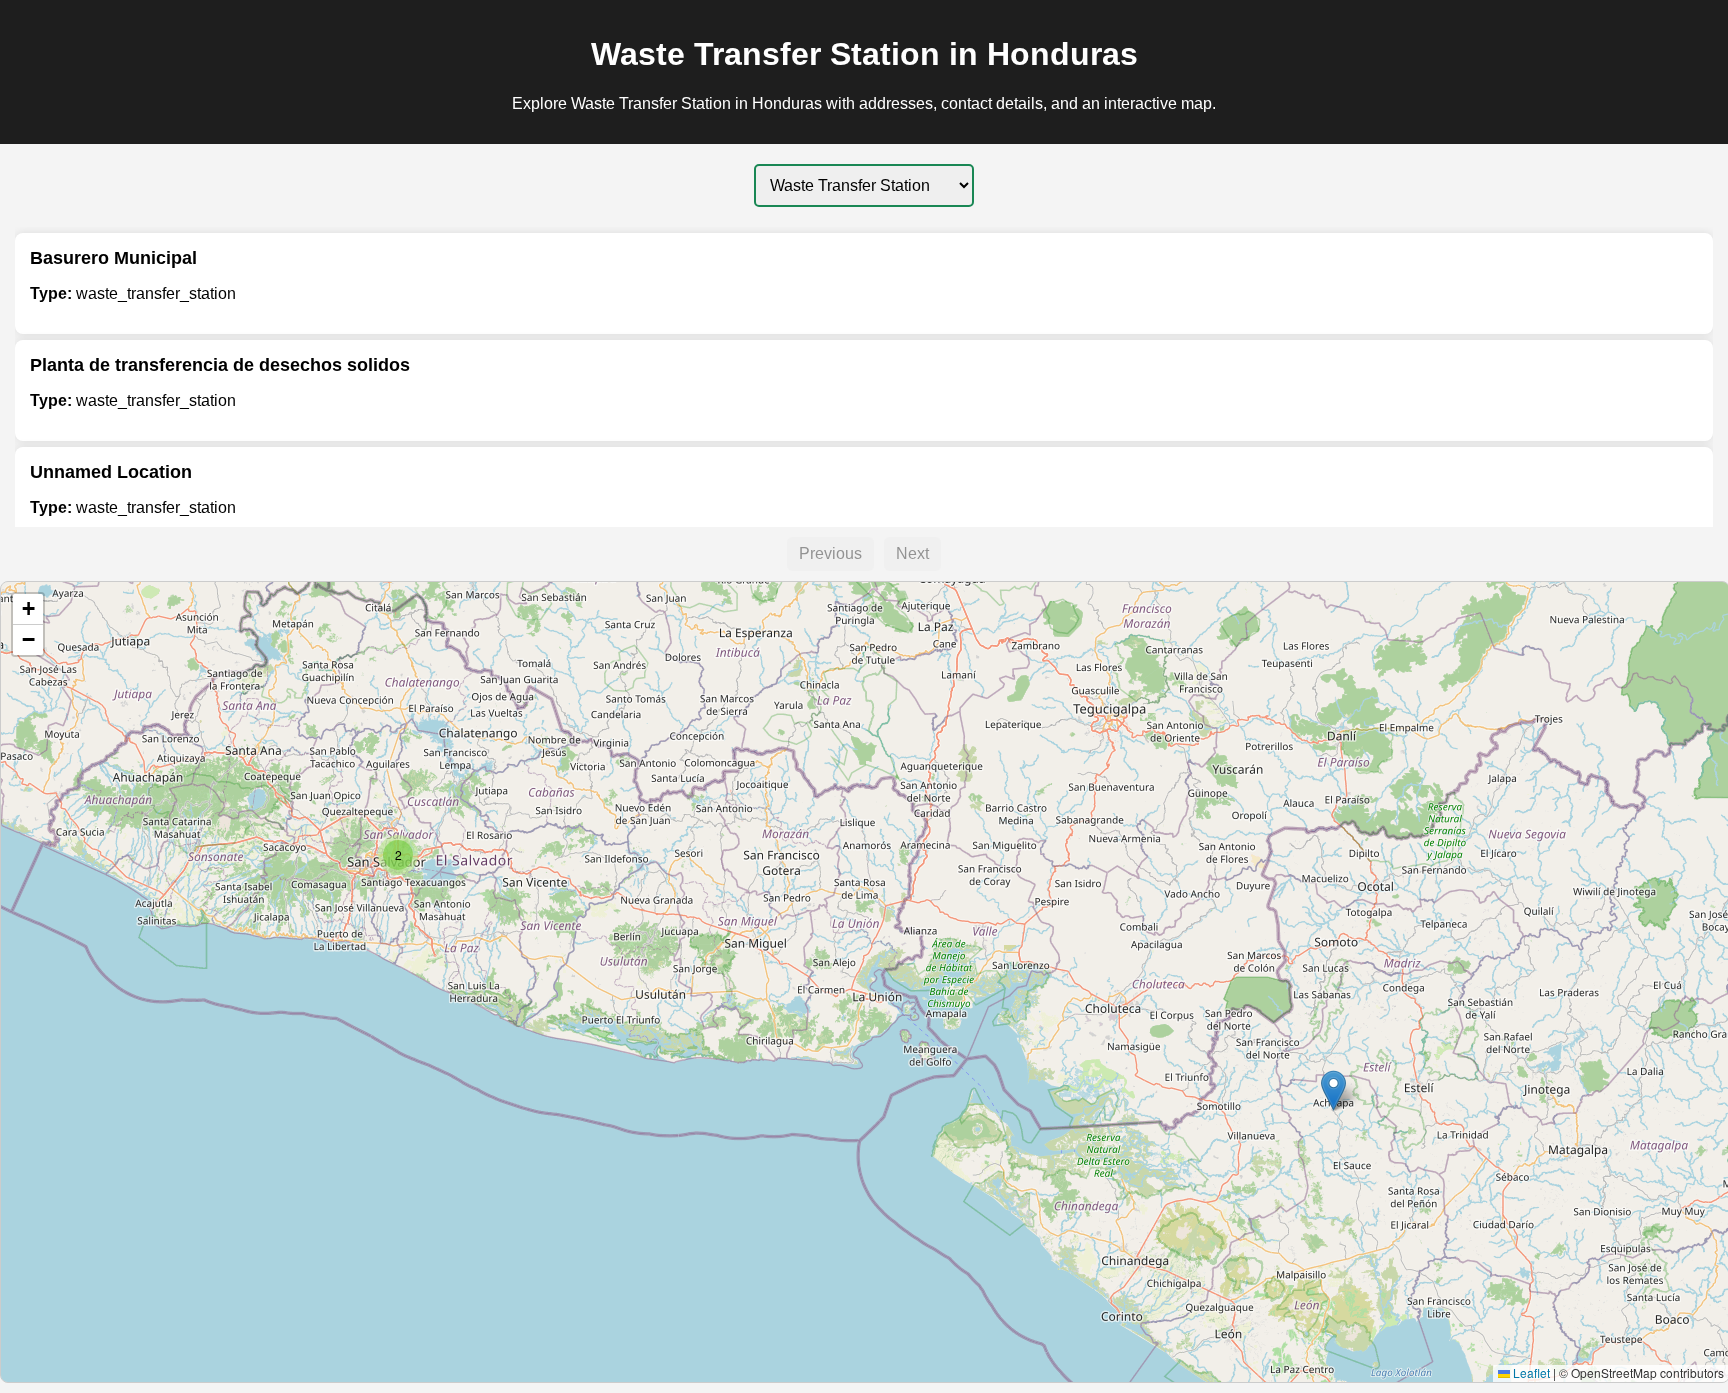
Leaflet (1530, 1372)
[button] (1333, 1090)
